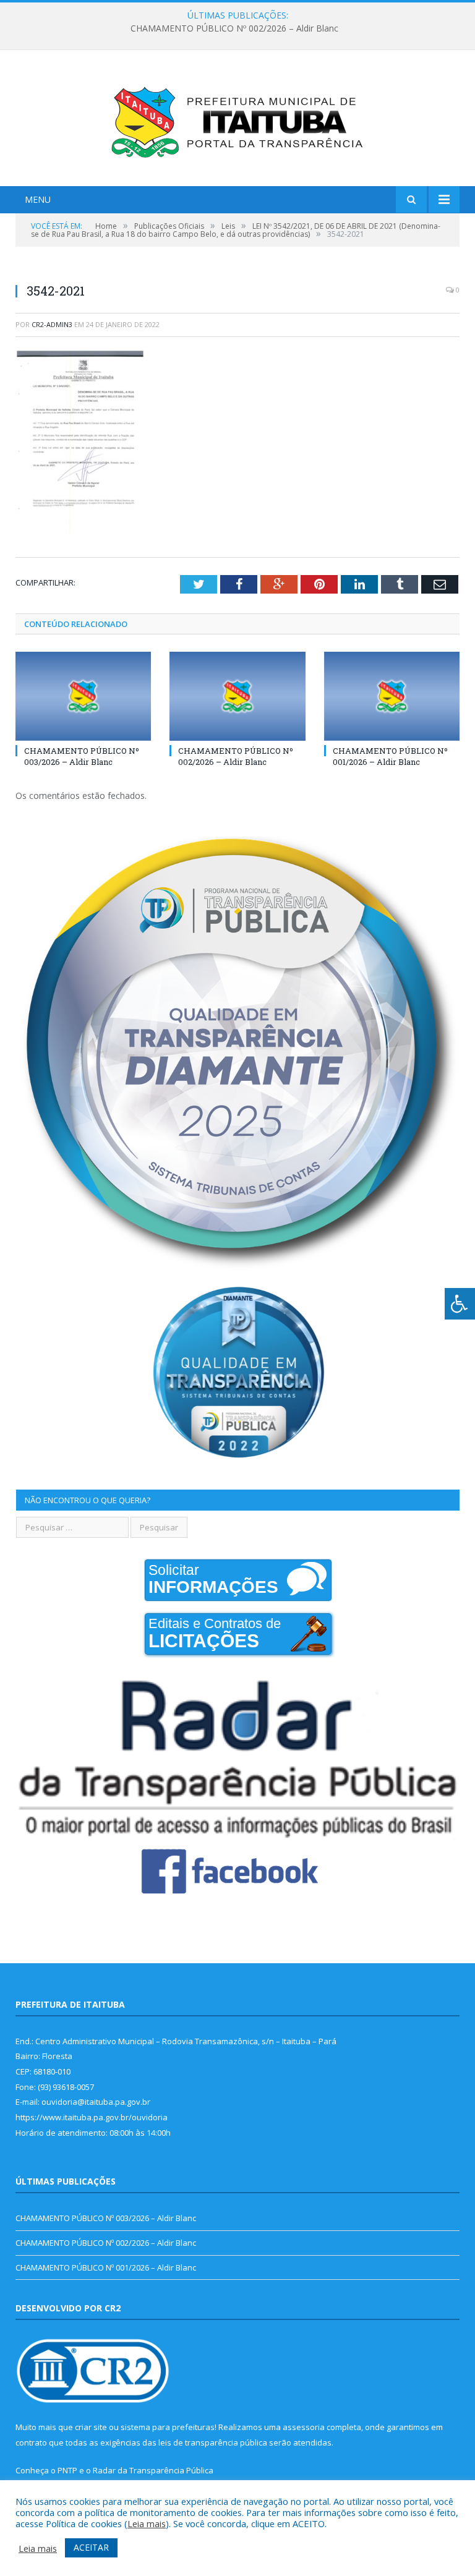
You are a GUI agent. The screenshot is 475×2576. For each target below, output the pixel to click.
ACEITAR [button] (91, 2547)
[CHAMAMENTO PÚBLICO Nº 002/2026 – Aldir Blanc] (237, 696)
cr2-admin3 (52, 324)
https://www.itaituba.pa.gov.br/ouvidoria (92, 2117)
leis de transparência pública (213, 2442)
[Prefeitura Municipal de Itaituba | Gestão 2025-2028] (237, 120)
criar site (91, 2427)
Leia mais (147, 2523)
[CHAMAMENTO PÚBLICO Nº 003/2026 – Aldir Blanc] (83, 696)
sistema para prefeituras (168, 2427)
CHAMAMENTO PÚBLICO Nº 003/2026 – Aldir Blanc (82, 756)
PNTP (67, 2470)
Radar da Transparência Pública (153, 2470)
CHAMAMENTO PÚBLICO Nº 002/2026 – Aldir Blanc (234, 28)
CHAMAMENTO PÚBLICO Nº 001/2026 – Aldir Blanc (390, 756)
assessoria (304, 2427)
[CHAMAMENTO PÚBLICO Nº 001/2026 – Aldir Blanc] (392, 696)
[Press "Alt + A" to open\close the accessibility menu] (460, 1304)
